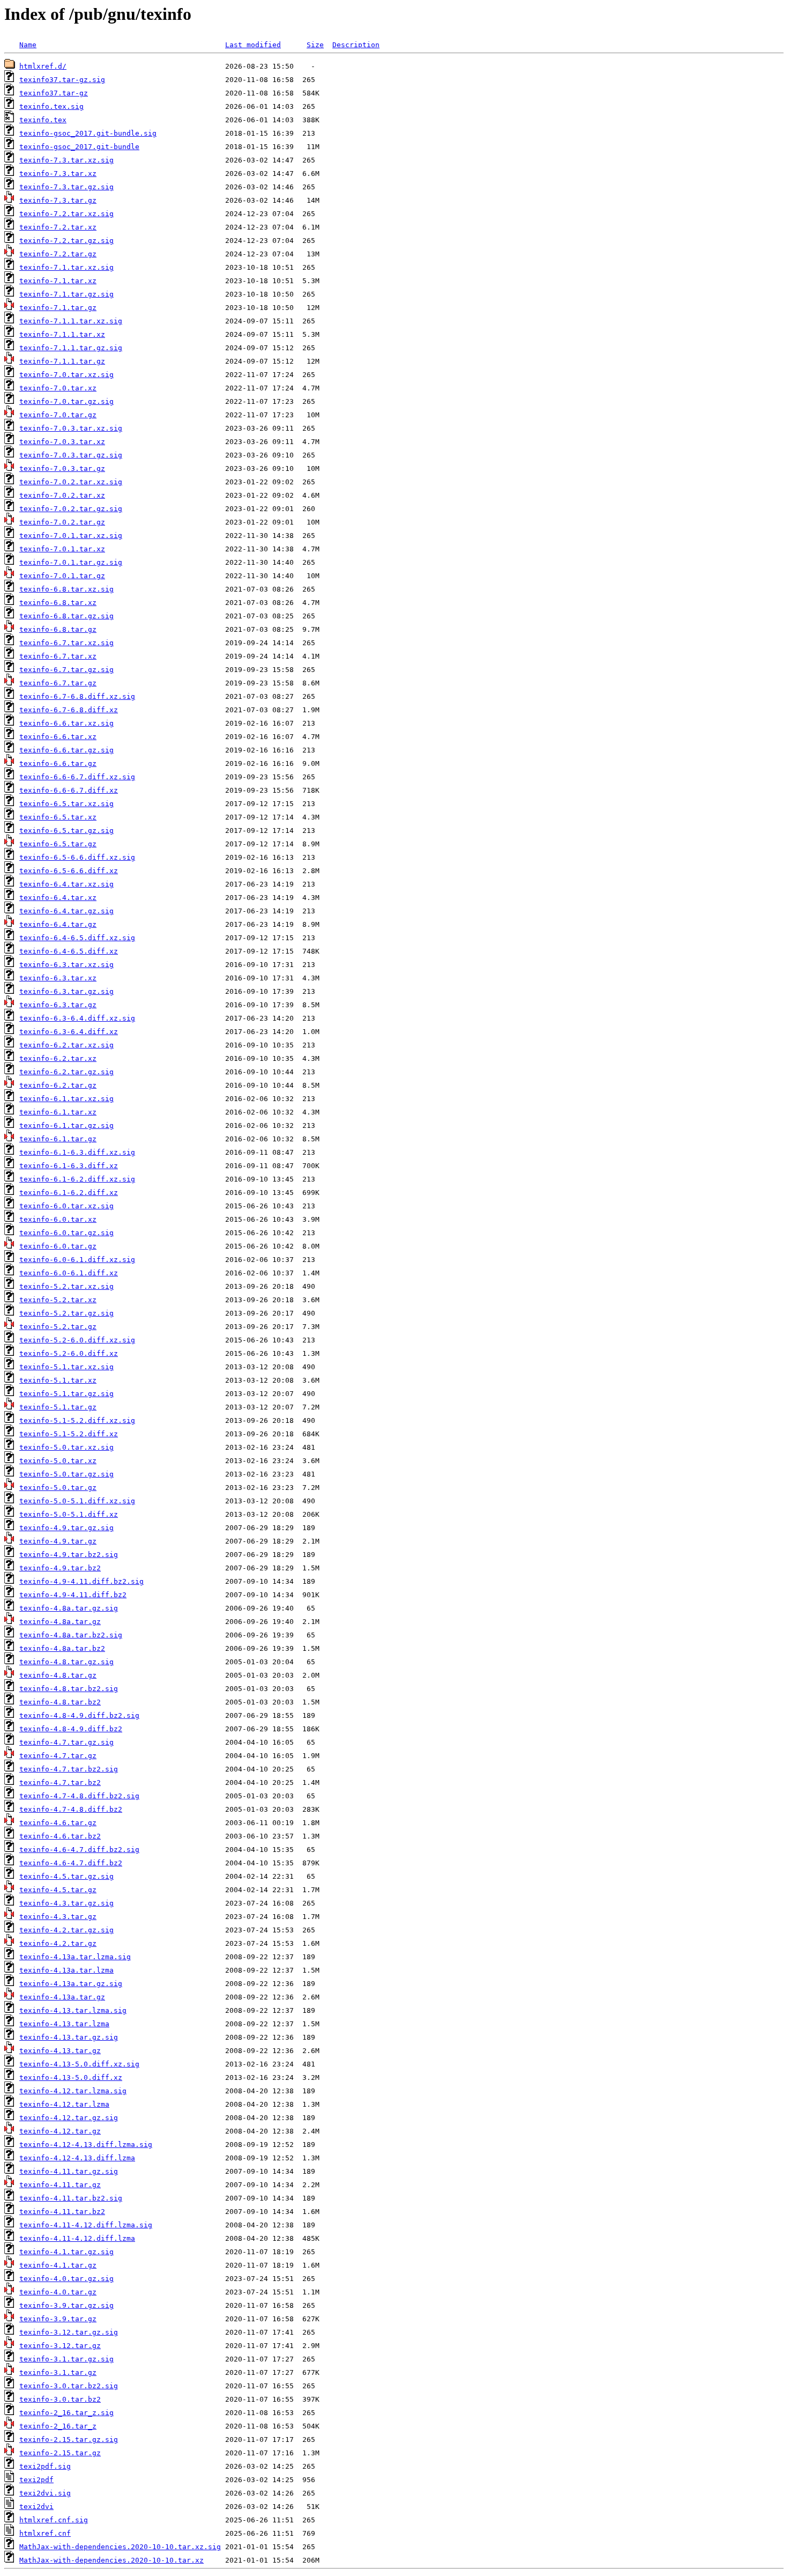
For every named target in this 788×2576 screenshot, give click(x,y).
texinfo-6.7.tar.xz (58, 656)
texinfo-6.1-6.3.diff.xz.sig (77, 1152)
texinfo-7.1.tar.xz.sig (66, 267)
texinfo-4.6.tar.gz (58, 1823)
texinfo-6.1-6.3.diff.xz (69, 1166)
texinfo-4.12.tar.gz (60, 2131)
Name (28, 45)
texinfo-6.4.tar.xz (58, 898)
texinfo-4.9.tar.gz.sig (66, 1528)
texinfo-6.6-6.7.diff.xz (69, 790)
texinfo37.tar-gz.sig (62, 80)
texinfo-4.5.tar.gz (58, 1890)
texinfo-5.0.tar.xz (58, 1461)
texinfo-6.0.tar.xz (58, 1219)
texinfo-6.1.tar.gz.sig (66, 1125)
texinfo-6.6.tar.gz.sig (66, 750)
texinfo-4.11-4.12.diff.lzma (77, 2238)
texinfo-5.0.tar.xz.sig (66, 1447)
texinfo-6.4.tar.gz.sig (66, 911)
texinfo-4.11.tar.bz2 (62, 2212)
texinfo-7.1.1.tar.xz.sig (71, 321)
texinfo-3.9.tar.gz (58, 2319)
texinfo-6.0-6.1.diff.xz (69, 1273)
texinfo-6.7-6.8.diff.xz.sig (77, 696)
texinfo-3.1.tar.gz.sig (66, 2359)
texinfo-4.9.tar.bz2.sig (69, 1555)
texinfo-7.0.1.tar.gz (62, 576)
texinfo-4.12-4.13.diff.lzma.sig (86, 2145)
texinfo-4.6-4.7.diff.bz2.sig (79, 1850)
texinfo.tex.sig (51, 106)
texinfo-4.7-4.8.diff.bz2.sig (79, 1796)
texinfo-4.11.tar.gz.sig (69, 2171)
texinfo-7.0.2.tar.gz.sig (71, 509)
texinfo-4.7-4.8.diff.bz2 (71, 1809)
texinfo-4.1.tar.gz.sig (66, 2252)
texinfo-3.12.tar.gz (60, 2346)
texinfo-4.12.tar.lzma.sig (73, 2091)
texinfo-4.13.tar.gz (60, 2051)
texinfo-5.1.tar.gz (58, 1407)
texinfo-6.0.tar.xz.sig (66, 1206)
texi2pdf (36, 2480)
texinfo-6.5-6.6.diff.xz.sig (77, 857)
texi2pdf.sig (45, 2466)
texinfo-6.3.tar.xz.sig (66, 965)
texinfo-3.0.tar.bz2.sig (69, 2386)
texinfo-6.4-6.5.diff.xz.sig (77, 938)
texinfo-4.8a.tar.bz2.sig (71, 1635)
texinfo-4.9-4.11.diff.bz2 (73, 1595)
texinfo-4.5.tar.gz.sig (66, 1876)
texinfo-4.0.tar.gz (58, 2292)
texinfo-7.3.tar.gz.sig (66, 187)
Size (315, 45)
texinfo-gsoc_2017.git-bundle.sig (88, 133)
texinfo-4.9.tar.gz (58, 1541)
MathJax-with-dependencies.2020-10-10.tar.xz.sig (120, 2547)
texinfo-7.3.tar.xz (58, 174)
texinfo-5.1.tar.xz (58, 1380)
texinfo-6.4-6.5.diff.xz (69, 951)
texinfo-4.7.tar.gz (58, 1756)
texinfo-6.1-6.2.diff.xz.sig (77, 1179)
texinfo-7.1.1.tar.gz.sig (71, 348)
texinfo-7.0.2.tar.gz (62, 522)
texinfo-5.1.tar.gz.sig (66, 1394)
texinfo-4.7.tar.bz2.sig (69, 1769)
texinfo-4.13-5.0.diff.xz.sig (79, 2064)
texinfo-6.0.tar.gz (58, 1246)
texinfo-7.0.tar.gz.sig (66, 401)
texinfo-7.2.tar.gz (58, 254)
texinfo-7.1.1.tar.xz (62, 334)
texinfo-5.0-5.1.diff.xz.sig (77, 1501)
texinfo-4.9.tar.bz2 (60, 1568)
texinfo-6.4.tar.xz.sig (66, 884)
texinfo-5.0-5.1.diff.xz (69, 1514)
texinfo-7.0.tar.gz (58, 415)
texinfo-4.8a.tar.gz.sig (69, 1608)
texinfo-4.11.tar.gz (60, 2185)
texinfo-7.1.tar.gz (58, 308)
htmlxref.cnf (45, 2533)
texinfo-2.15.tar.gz (60, 2453)
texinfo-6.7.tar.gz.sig (66, 670)
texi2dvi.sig (45, 2493)
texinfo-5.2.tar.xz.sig (66, 1286)
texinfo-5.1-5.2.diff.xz (69, 1434)
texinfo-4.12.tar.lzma (64, 2104)
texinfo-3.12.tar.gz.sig (69, 2332)
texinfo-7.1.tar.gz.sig (66, 294)
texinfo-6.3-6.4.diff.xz (69, 1032)
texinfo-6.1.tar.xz (58, 1112)
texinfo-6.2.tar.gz (58, 1085)
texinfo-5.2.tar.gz (58, 1327)
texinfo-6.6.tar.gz (58, 763)
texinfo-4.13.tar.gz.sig (69, 2037)
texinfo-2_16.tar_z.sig (66, 2413)
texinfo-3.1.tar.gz (58, 2372)
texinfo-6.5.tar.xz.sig (66, 804)
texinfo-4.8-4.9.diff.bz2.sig (79, 1715)
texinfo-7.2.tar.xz (58, 227)
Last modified (253, 45)
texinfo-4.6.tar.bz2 (60, 1836)
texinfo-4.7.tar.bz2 (60, 1782)
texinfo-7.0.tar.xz (58, 388)
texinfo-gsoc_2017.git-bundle (79, 147)
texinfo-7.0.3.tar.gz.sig (71, 455)
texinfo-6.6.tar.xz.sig (66, 723)
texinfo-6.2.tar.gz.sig (66, 1072)
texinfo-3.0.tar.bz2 (60, 2399)
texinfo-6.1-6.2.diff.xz (69, 1193)
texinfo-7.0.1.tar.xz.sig (71, 536)
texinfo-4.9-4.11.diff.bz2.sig (81, 1581)
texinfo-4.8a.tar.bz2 (62, 1648)
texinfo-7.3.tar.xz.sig (66, 160)
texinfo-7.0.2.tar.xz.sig (71, 482)
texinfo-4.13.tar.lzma (64, 2024)
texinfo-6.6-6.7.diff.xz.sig (77, 777)
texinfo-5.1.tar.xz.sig (66, 1367)
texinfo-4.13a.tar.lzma (66, 1970)
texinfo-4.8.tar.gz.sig (66, 1662)
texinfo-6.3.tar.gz (58, 1005)
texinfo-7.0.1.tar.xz (62, 549)
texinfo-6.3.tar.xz (58, 978)
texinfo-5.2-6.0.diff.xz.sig (77, 1340)
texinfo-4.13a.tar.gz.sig (71, 1984)
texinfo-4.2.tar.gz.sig (66, 1930)
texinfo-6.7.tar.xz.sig (66, 643)
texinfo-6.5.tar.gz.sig (66, 831)
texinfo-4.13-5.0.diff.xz (71, 2077)
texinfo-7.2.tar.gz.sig (66, 241)
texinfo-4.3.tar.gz (58, 1917)
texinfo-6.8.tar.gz (58, 629)
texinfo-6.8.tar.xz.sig (66, 589)
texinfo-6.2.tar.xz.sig (66, 1045)
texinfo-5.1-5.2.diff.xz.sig (77, 1420)
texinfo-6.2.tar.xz (58, 1058)
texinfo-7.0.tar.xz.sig (66, 375)
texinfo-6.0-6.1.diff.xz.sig (77, 1260)
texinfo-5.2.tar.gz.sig (66, 1313)
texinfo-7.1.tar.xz (58, 281)
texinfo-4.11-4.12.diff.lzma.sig (86, 2225)
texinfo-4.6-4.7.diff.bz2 (71, 1863)
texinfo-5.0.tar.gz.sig (66, 1474)
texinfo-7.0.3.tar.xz (62, 442)
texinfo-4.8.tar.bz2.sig (69, 1689)
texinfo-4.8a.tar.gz (60, 1622)
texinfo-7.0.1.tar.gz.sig (71, 562)
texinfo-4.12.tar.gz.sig (69, 2118)
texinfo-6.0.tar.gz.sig (66, 1233)
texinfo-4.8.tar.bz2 (60, 1702)
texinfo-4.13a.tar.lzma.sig (75, 1957)
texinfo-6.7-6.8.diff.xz (69, 710)
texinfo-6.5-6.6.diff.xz (69, 871)
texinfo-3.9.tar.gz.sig (66, 2305)
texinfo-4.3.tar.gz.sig (66, 1903)
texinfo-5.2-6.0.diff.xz (69, 1353)
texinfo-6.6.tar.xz (58, 737)
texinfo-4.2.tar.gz (58, 1943)
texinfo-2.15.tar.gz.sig (69, 2440)
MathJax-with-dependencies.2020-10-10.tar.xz (111, 2560)
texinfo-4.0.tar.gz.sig (66, 2279)
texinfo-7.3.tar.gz (58, 200)
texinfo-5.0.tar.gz (58, 1488)
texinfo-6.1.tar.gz (58, 1139)
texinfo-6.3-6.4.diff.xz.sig (77, 1018)
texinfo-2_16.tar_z (58, 2426)
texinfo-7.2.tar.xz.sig (66, 214)
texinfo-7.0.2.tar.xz (62, 495)
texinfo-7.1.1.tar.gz (62, 361)
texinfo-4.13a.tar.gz (62, 1997)
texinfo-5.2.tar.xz (58, 1300)
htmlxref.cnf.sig (54, 2520)
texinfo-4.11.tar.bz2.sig (71, 2198)
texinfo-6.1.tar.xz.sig (66, 1099)
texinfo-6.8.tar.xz (58, 603)
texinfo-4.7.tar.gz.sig (66, 1742)
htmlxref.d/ (43, 66)
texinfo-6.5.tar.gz (58, 844)
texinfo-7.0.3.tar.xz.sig (71, 428)
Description (356, 45)
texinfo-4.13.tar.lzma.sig (73, 2010)
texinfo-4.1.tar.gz (58, 2265)
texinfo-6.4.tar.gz (58, 924)
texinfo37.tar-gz (54, 93)
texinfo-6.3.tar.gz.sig (66, 991)
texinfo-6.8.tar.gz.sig (66, 616)
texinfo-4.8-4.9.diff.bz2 (71, 1729)
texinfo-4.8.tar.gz (58, 1675)
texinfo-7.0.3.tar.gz (62, 468)
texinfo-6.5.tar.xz (58, 817)
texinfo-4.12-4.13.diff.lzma (77, 2158)
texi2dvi (36, 2507)
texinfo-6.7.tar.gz (58, 683)
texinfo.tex (43, 120)
